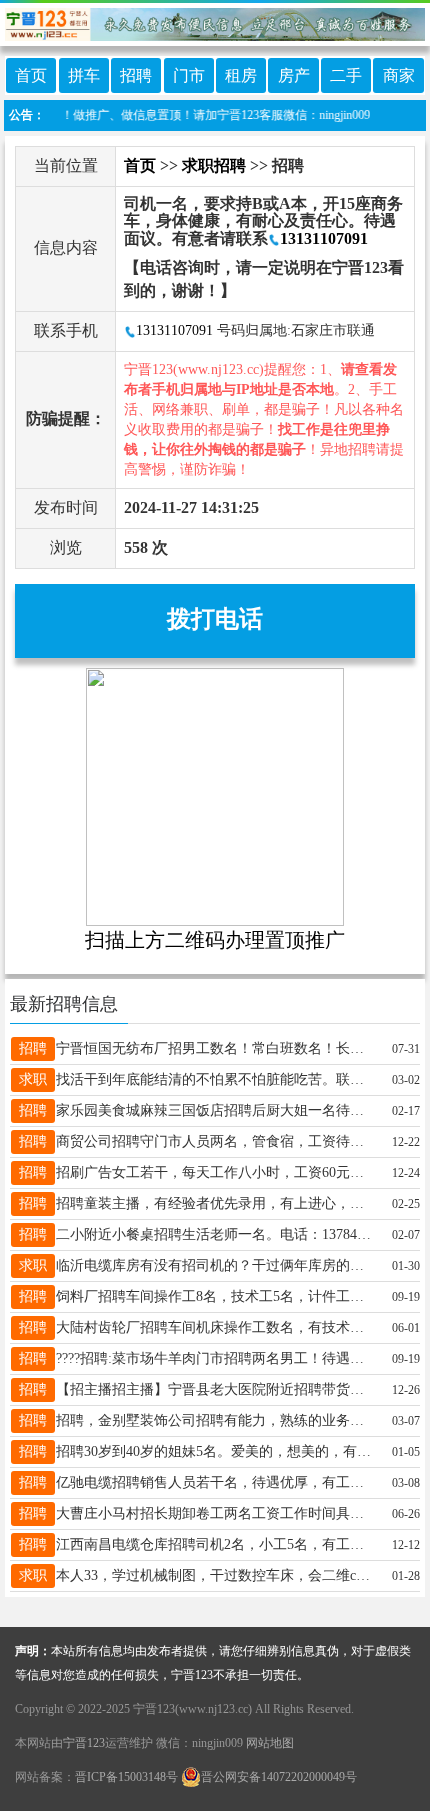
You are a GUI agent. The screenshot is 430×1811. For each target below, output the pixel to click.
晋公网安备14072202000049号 (279, 1777)
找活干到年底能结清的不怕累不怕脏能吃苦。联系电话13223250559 (215, 1079)
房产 (294, 75)
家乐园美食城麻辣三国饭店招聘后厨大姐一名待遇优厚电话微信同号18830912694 (215, 1110)
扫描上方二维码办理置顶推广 (215, 940)
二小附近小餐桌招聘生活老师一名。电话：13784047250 (215, 1234)
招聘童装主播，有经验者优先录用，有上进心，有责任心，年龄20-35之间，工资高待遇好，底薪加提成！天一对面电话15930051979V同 (215, 1203)
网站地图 (270, 1743)
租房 (241, 75)
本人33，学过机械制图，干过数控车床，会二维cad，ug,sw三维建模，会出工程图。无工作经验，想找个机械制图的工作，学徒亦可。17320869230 (215, 1575)
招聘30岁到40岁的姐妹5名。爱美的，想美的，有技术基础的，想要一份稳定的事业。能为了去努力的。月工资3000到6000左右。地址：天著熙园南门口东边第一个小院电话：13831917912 (215, 1451)
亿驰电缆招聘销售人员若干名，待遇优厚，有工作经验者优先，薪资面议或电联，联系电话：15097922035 (215, 1482)
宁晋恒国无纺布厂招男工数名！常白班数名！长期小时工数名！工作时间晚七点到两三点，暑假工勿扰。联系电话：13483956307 (215, 1048)
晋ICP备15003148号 (126, 1777)
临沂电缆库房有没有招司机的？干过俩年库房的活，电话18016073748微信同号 (215, 1265)
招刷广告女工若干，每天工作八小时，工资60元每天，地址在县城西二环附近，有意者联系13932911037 (215, 1172)
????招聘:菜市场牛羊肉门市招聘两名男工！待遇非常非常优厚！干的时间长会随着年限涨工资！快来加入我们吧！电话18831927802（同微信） (215, 1358)
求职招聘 (214, 165)
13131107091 (324, 238)
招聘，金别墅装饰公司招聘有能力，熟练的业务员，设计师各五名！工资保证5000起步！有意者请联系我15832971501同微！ (215, 1420)
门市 (189, 75)
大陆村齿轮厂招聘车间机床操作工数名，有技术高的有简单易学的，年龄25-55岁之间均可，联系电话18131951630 (215, 1327)
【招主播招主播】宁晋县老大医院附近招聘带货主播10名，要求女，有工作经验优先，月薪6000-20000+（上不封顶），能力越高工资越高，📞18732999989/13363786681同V (215, 1389)
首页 (31, 75)
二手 (346, 75)
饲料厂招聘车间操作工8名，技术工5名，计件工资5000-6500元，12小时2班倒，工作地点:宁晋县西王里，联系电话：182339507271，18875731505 (215, 1296)
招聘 (136, 75)
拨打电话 (215, 619)
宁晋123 (84, 1743)
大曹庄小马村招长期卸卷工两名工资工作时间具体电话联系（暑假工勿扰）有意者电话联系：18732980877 (215, 1513)
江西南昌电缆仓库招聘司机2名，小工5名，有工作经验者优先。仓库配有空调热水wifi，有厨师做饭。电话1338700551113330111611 (215, 1544)
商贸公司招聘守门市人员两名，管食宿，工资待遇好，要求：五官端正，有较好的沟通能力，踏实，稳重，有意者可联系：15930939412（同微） (215, 1141)
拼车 (84, 75)
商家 (399, 75)
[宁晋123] (215, 20)
